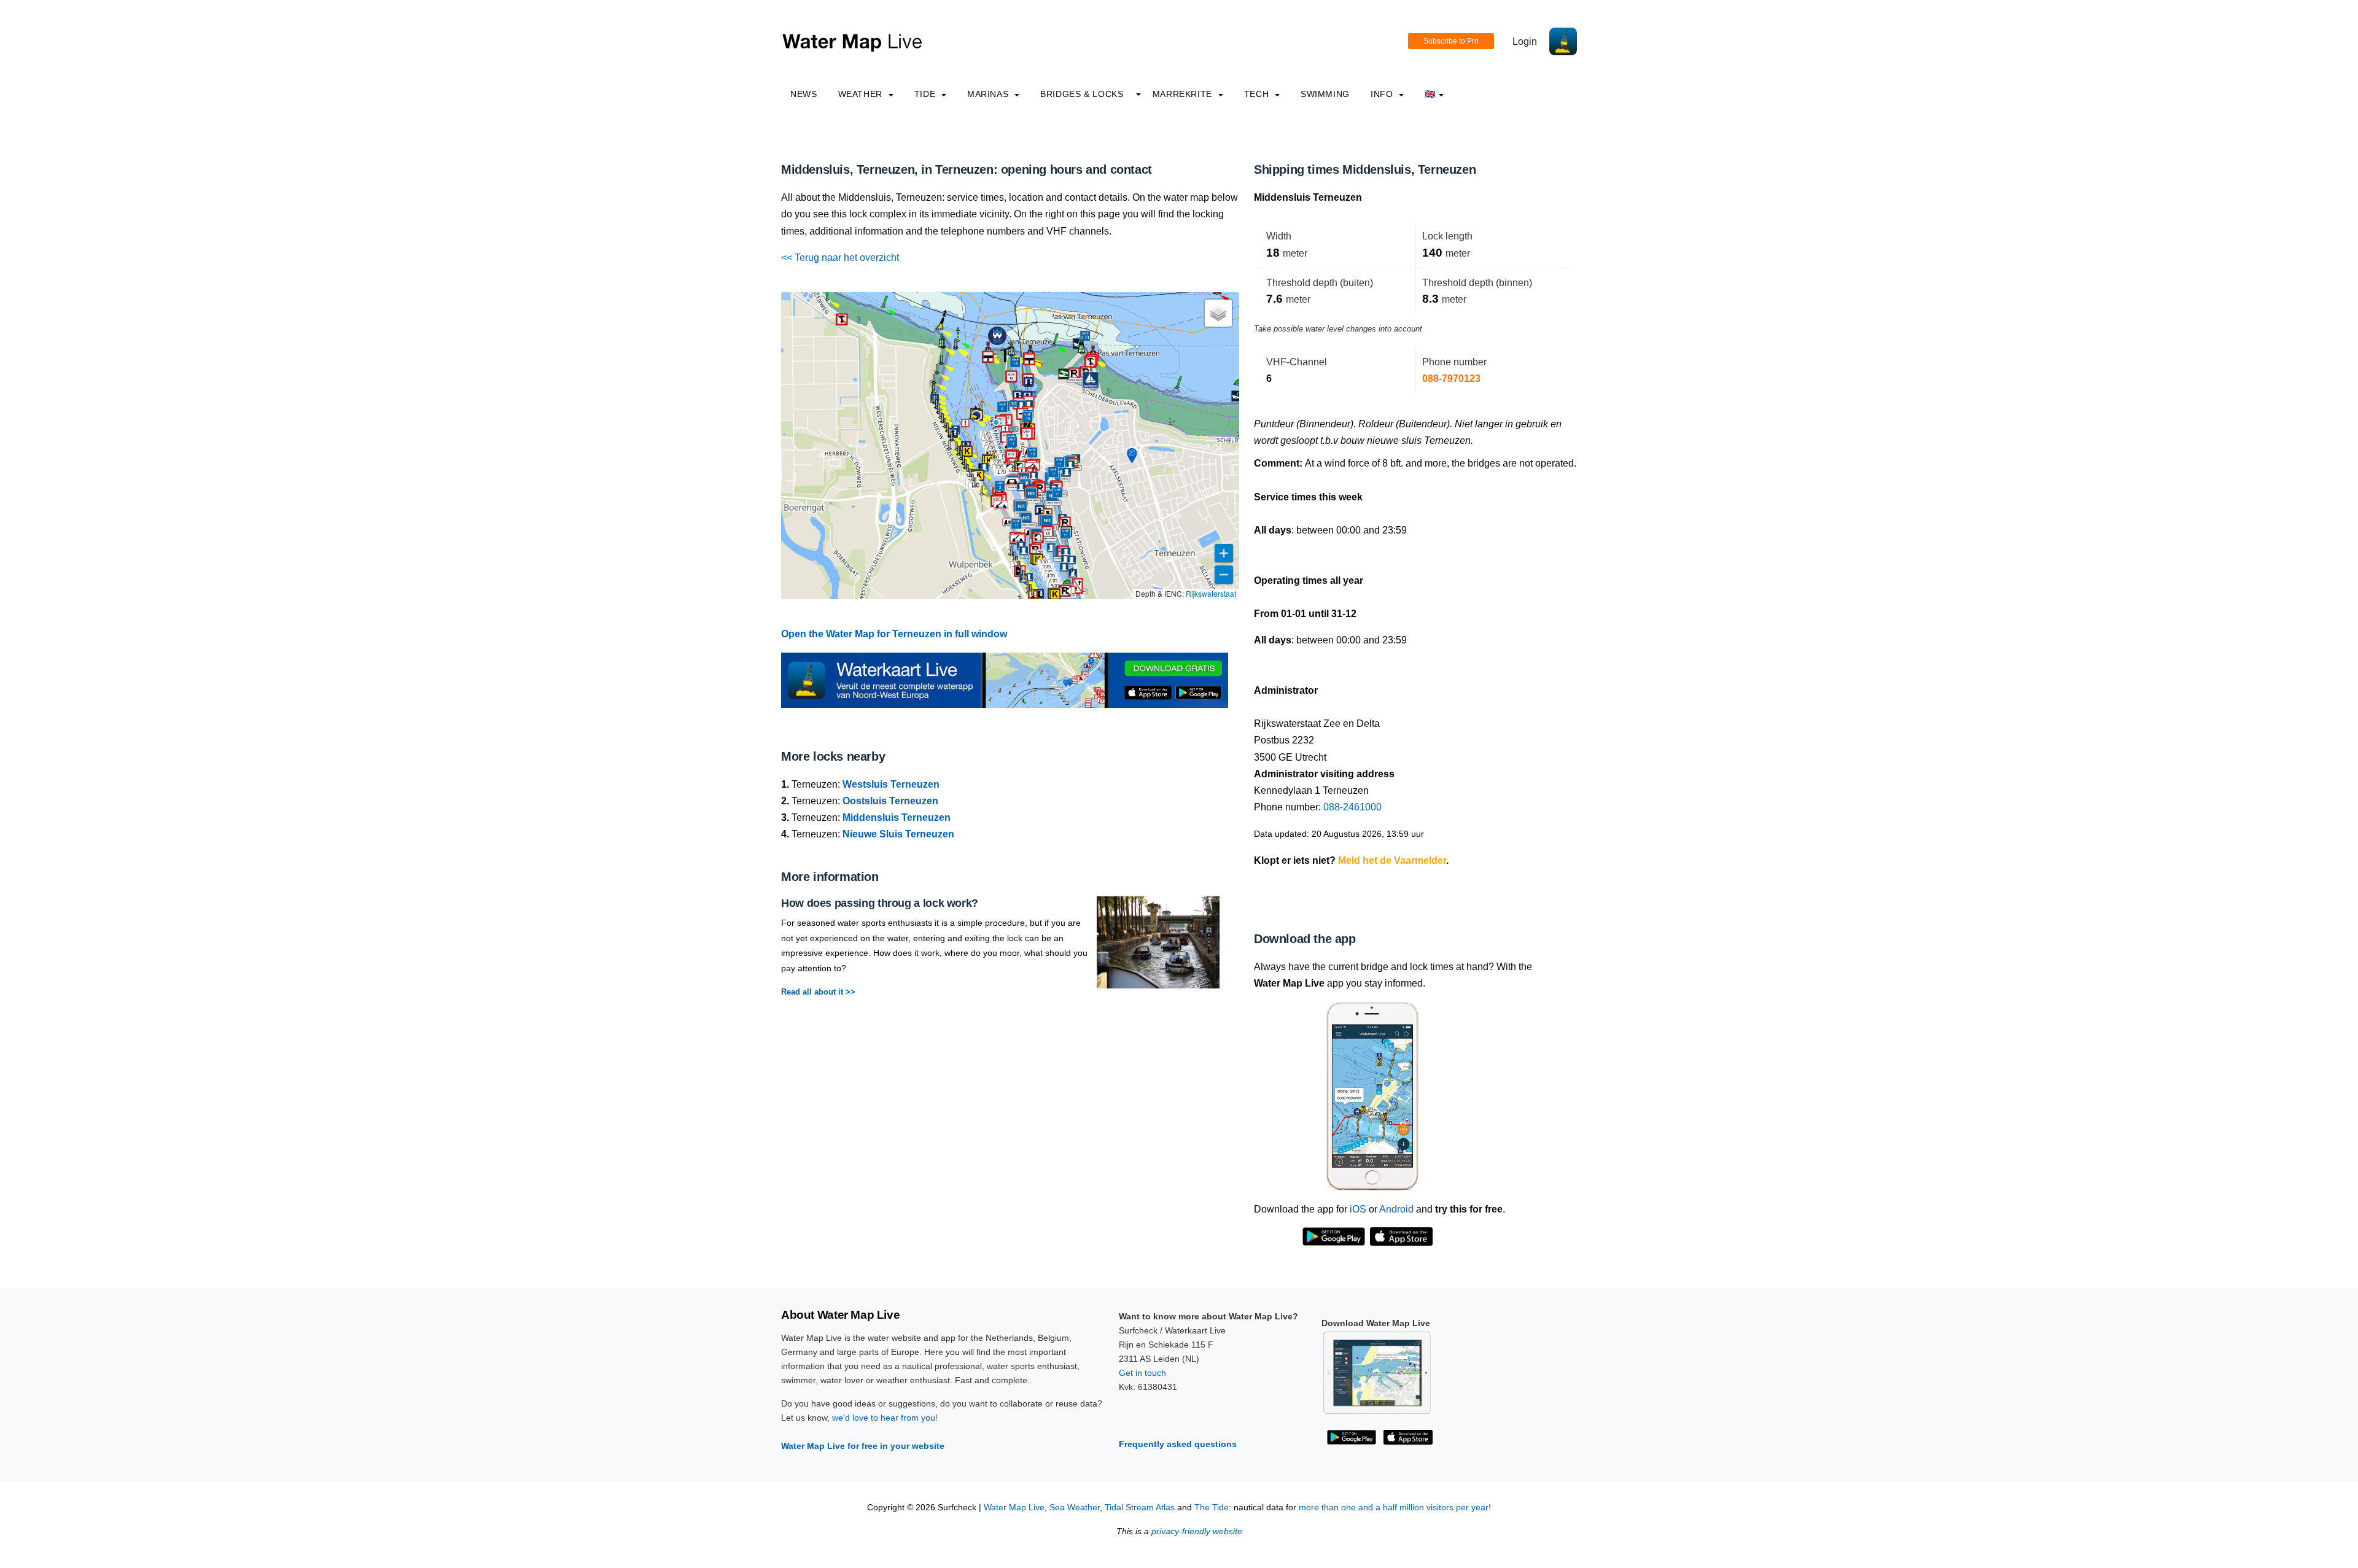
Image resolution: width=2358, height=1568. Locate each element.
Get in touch (1142, 1373)
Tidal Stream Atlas (1140, 1508)
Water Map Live (1014, 1508)
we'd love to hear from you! (885, 1418)
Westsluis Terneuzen (891, 784)
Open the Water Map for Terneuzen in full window (894, 634)
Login (1525, 41)
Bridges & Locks (1082, 94)
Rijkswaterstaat (1211, 593)
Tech (1258, 94)
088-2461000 (1352, 807)
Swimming (1325, 94)
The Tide (1212, 1508)
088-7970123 (1451, 378)
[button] (996, 422)
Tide (926, 94)
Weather (862, 94)
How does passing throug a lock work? (880, 903)
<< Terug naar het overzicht (840, 258)
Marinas (989, 94)
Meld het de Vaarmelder (1392, 860)
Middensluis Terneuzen (897, 817)
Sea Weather (1075, 1508)
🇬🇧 (1430, 94)
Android (1396, 1209)
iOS (1358, 1209)
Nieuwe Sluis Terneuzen (898, 834)
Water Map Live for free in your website (863, 1446)
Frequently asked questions (1178, 1444)
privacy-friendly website (1197, 1531)
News (804, 94)
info (1383, 94)
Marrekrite (1184, 94)
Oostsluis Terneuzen (890, 801)
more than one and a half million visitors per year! (1395, 1508)
